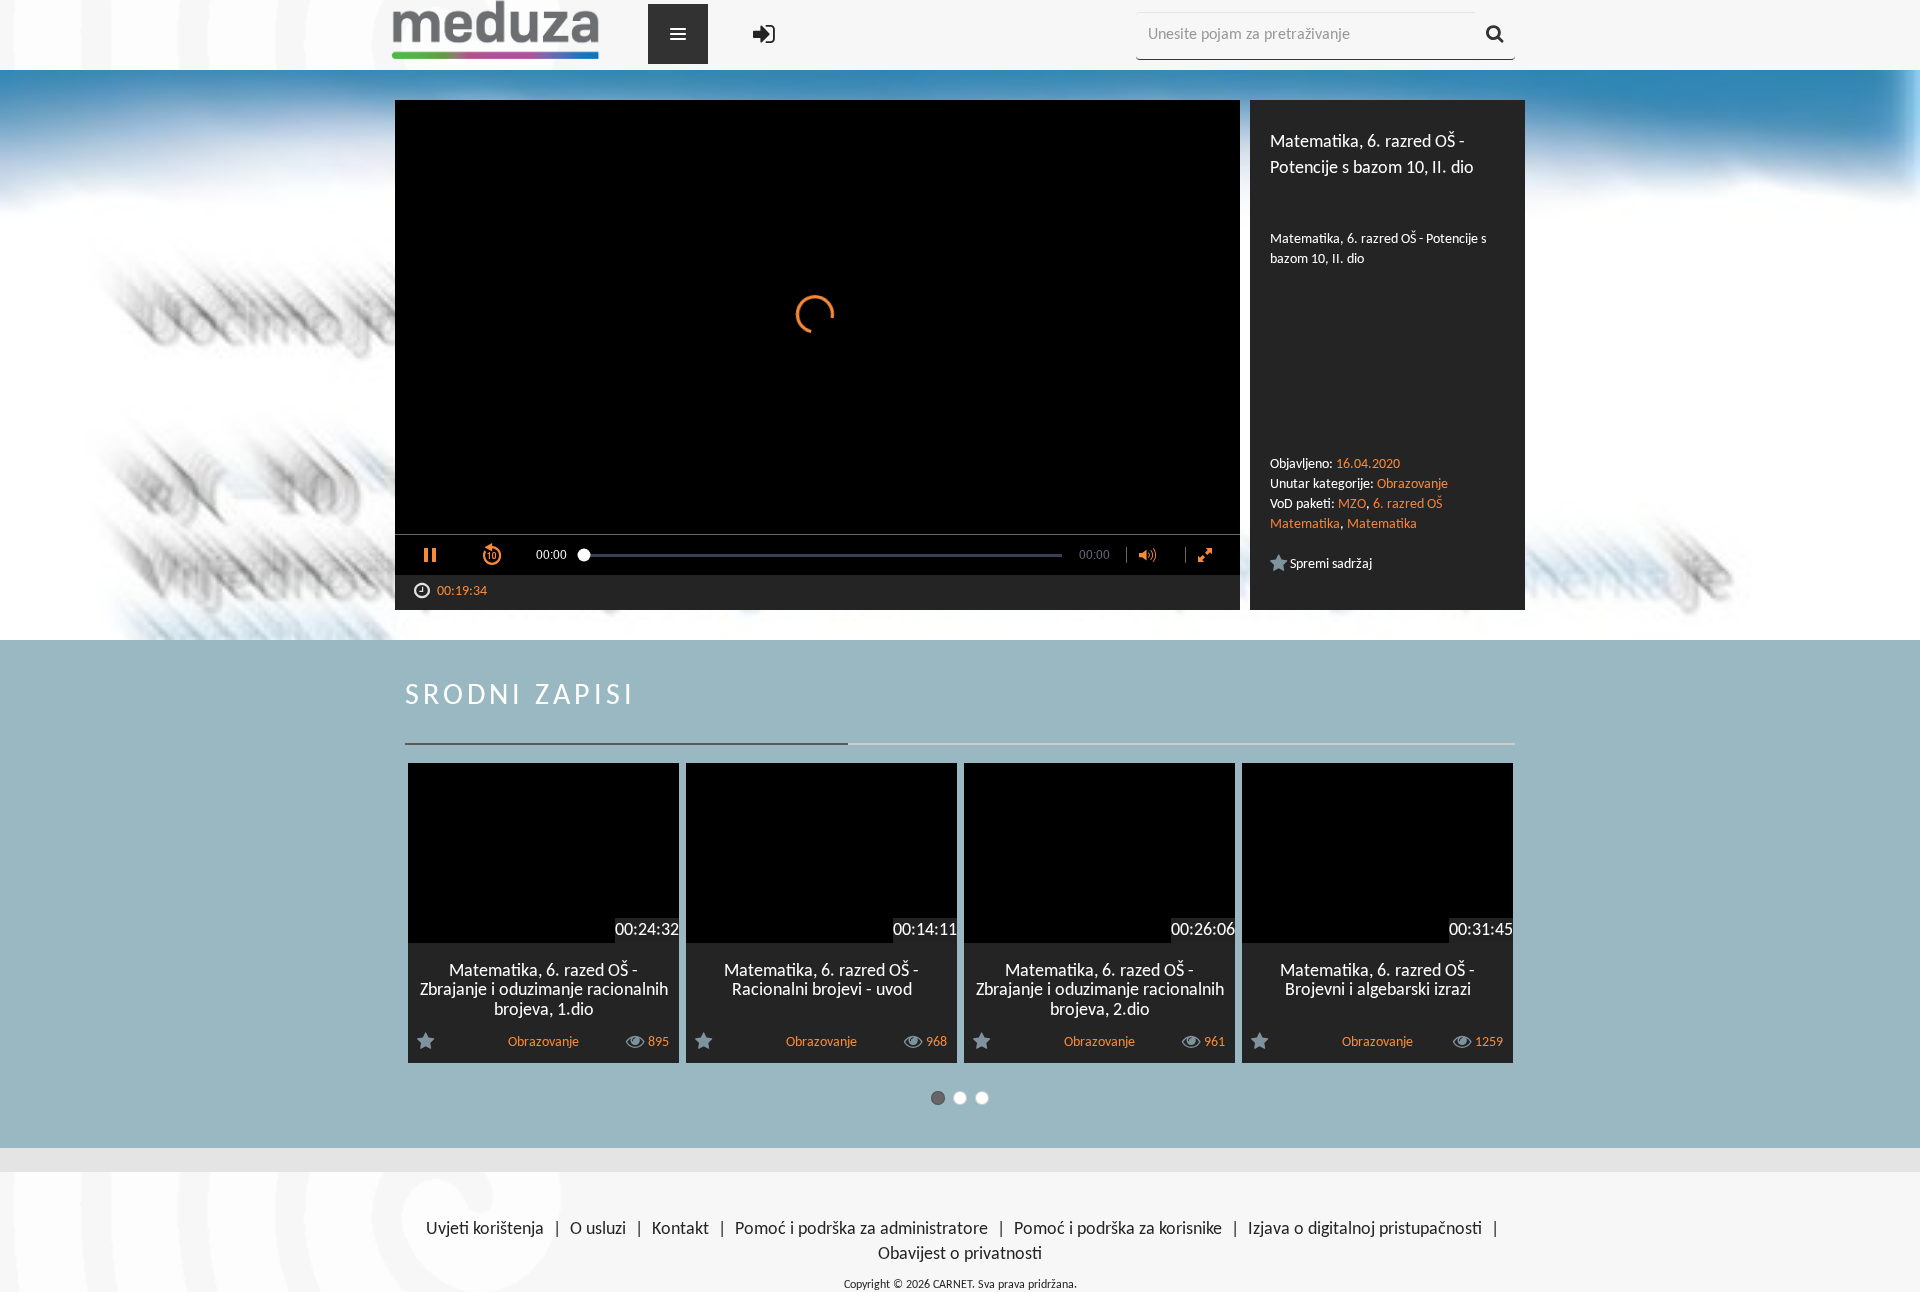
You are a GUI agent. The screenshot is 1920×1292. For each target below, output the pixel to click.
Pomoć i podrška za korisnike (1118, 1229)
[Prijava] (764, 36)
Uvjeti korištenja (485, 1229)
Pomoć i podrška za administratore (861, 1229)
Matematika (1382, 524)
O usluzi (598, 1229)
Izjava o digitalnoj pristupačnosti (1365, 1229)
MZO (1352, 504)
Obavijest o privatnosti (960, 1254)
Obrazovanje (1412, 484)
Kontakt (680, 1229)
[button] (430, 555)
